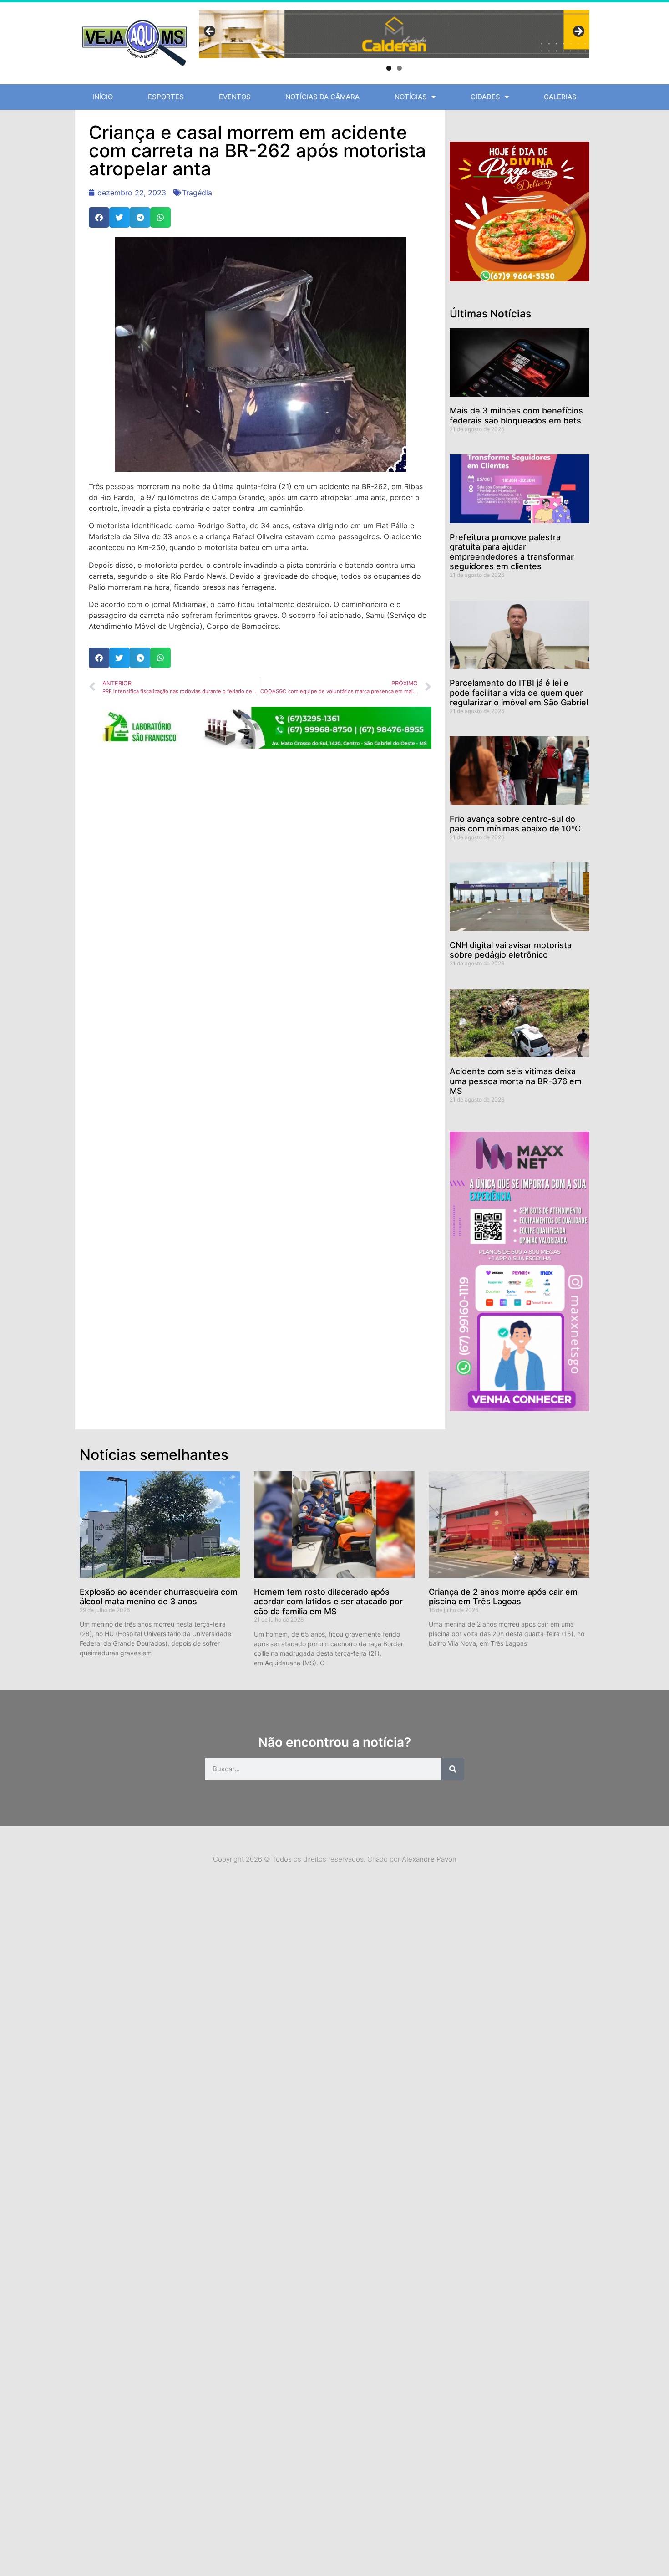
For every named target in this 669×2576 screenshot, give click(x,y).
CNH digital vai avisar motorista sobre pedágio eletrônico (511, 950)
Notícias (411, 97)
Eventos (235, 97)
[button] (99, 217)
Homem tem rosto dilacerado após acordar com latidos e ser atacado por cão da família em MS (328, 1602)
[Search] (453, 1769)
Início (103, 97)
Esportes (166, 97)
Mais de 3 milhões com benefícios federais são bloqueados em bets (516, 416)
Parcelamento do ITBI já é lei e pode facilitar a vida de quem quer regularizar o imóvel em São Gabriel (519, 693)
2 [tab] (399, 68)
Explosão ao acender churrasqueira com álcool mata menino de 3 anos (159, 1597)
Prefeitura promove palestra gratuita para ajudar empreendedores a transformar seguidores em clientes (512, 552)
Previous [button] (210, 32)
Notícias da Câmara (322, 97)
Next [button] (578, 32)
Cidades (485, 97)
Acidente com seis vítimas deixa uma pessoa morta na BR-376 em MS (516, 1081)
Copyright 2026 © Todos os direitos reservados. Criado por (335, 1859)
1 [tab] (389, 68)
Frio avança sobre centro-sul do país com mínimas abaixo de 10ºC (515, 824)
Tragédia (197, 193)
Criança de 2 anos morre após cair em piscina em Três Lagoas (503, 1597)
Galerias (560, 97)
